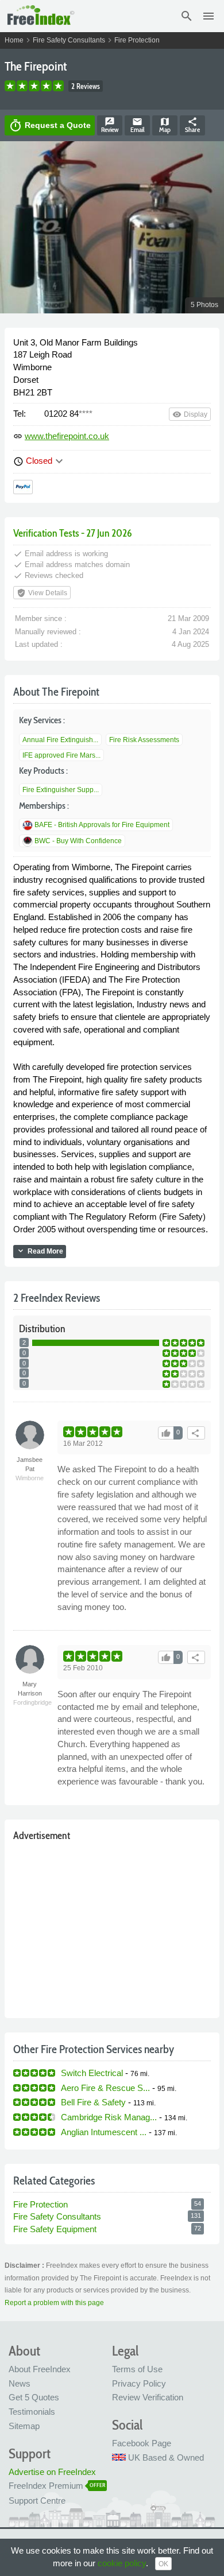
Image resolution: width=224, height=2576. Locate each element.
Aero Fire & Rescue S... (105, 2088)
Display (190, 414)
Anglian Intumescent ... (104, 2132)
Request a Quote (50, 126)
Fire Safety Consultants (69, 40)
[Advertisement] (112, 1927)
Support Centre (37, 2501)
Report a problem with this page (54, 2303)
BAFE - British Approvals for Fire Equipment (102, 825)
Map (165, 125)
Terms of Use (137, 2369)
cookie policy (122, 2563)
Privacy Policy (139, 2383)
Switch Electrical (92, 2073)
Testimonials (32, 2412)
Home (14, 40)
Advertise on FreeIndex (52, 2472)
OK (163, 2564)
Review (110, 125)
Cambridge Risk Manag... (109, 2117)
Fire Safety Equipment (55, 2229)
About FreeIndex (40, 2369)
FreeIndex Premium (46, 2486)
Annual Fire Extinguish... (60, 740)
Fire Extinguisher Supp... (61, 790)
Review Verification (148, 2397)
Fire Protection (137, 40)
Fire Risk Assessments (144, 740)
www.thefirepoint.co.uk (67, 436)
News (20, 2383)
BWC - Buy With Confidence (78, 841)
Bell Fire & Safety (93, 2102)
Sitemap (24, 2426)
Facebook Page (142, 2443)
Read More (40, 1251)
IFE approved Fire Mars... (61, 755)
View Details (42, 593)
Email (138, 125)
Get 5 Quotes (34, 2397)
